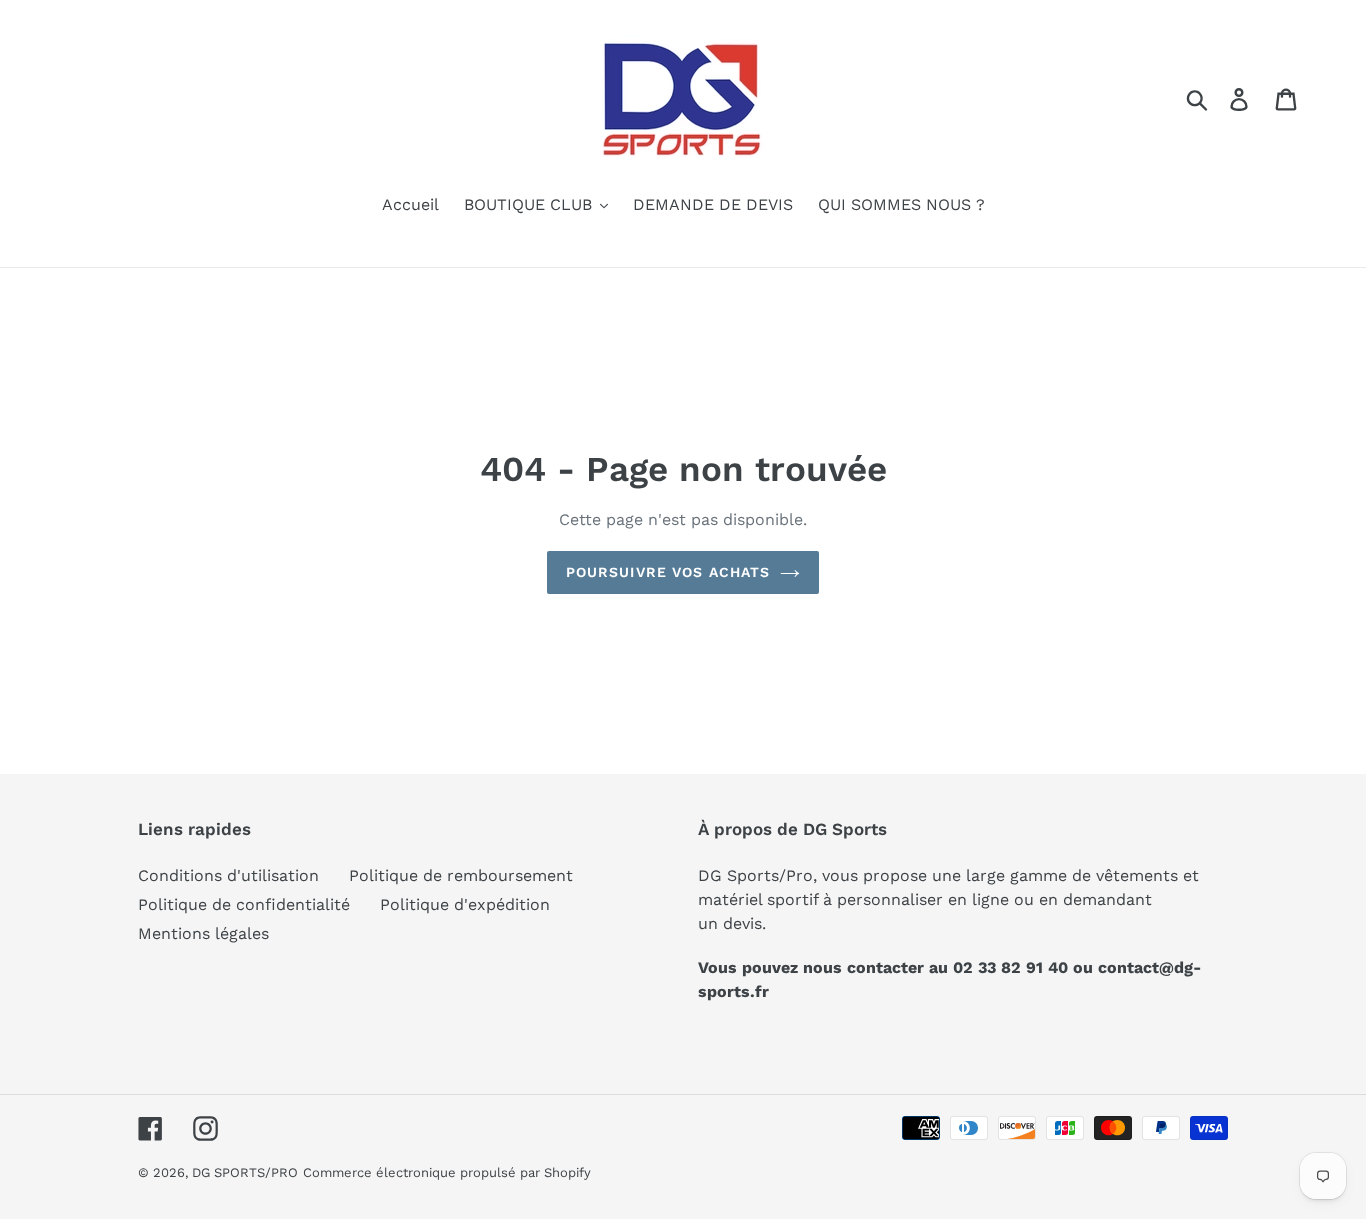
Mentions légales (203, 933)
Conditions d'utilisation (228, 875)
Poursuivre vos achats (668, 572)
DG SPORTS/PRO (245, 1172)
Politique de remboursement (461, 875)
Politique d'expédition (465, 904)
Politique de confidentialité (244, 904)
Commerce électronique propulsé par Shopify (447, 1172)
